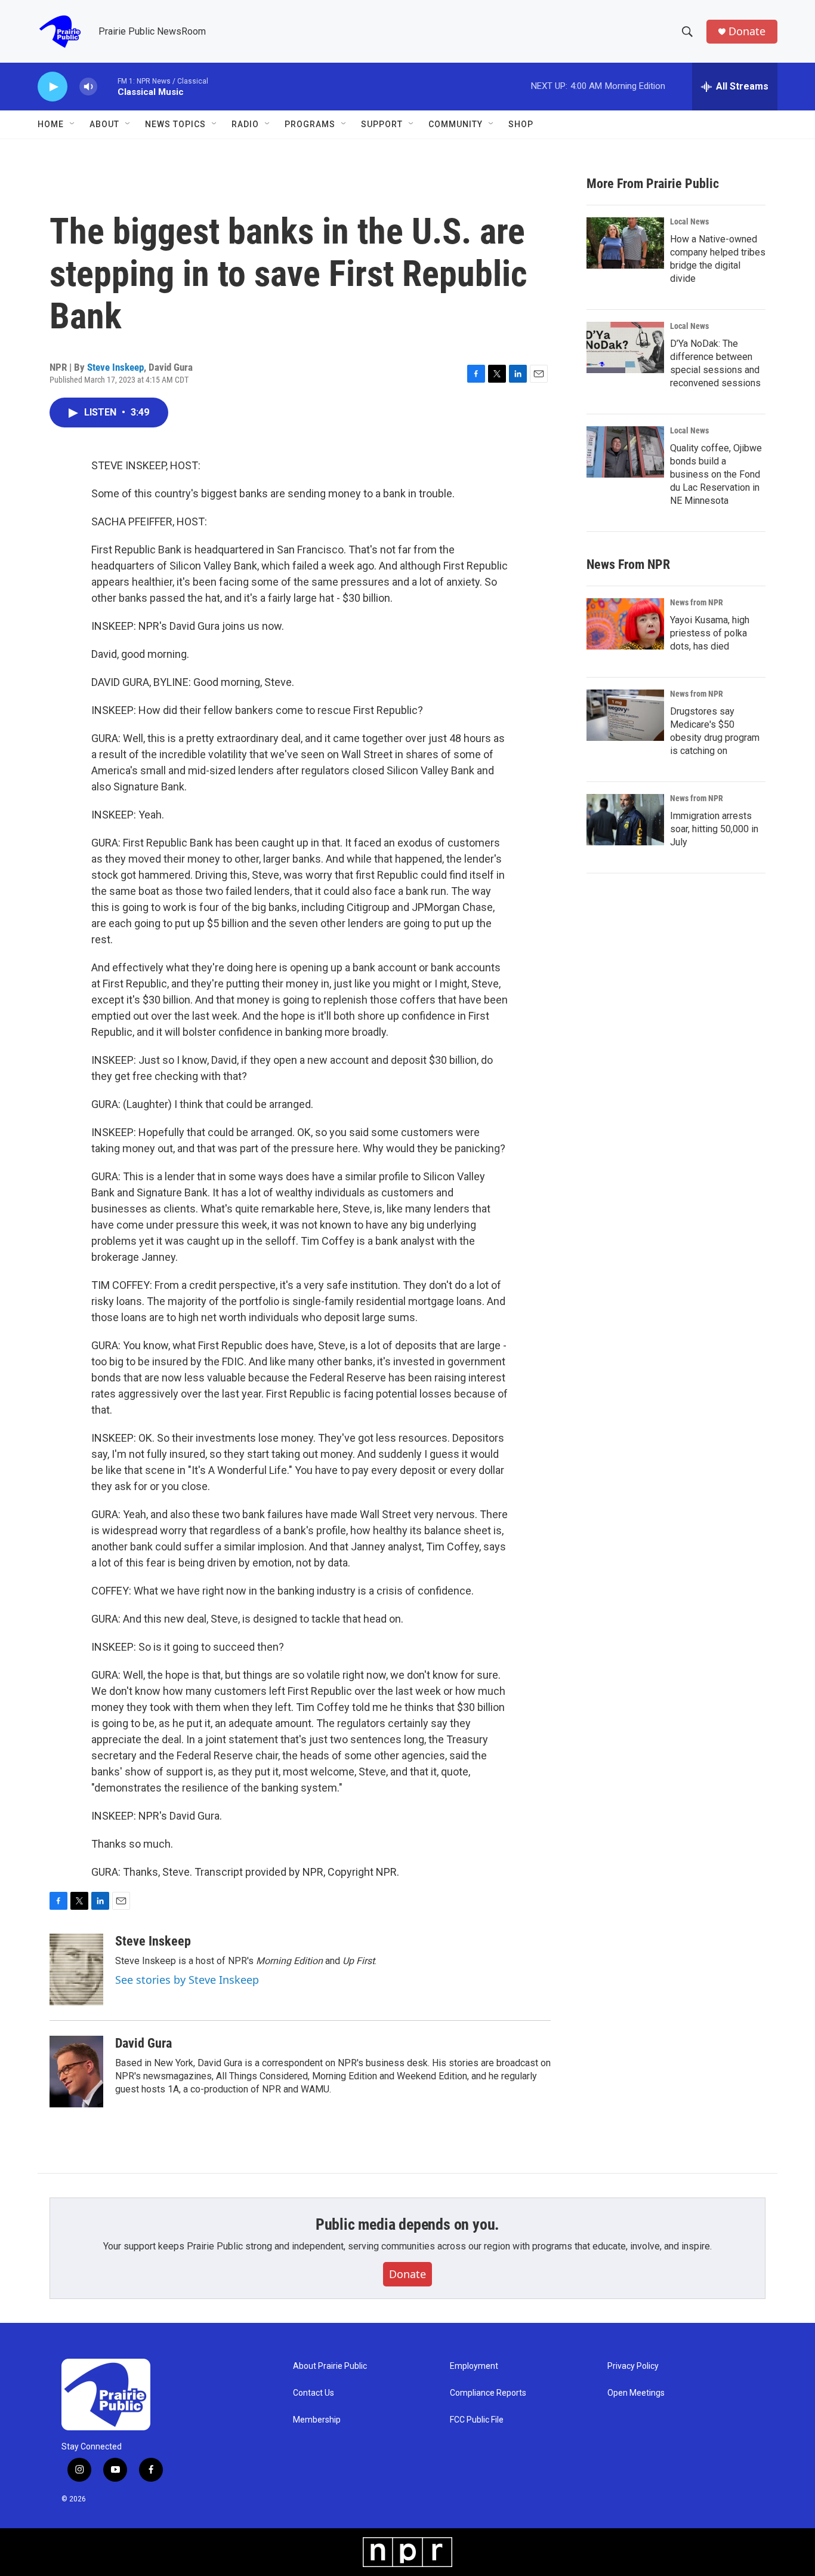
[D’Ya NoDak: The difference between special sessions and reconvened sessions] (625, 347)
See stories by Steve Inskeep (187, 1980)
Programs (310, 124)
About (104, 124)
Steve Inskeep (115, 367)
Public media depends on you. (407, 2224)
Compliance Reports (488, 2393)
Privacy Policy (633, 2366)
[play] (53, 87)
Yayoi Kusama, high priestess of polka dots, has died (710, 633)
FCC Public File (477, 2420)
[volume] (88, 87)
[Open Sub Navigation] (73, 124)
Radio (245, 124)
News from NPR (697, 602)
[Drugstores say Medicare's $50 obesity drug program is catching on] (625, 715)
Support (382, 124)
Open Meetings (636, 2393)
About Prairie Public (330, 2366)
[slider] (107, 86)
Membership (317, 2420)
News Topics (175, 124)
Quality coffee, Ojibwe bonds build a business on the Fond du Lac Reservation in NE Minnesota (716, 474)
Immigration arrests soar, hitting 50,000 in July (714, 829)
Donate (747, 31)
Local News (689, 221)
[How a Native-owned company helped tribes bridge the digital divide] (625, 243)
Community (456, 124)
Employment (474, 2366)
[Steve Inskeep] (76, 1969)
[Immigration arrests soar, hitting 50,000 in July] (625, 820)
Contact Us (314, 2393)
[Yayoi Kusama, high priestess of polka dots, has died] (625, 624)
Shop (521, 124)
